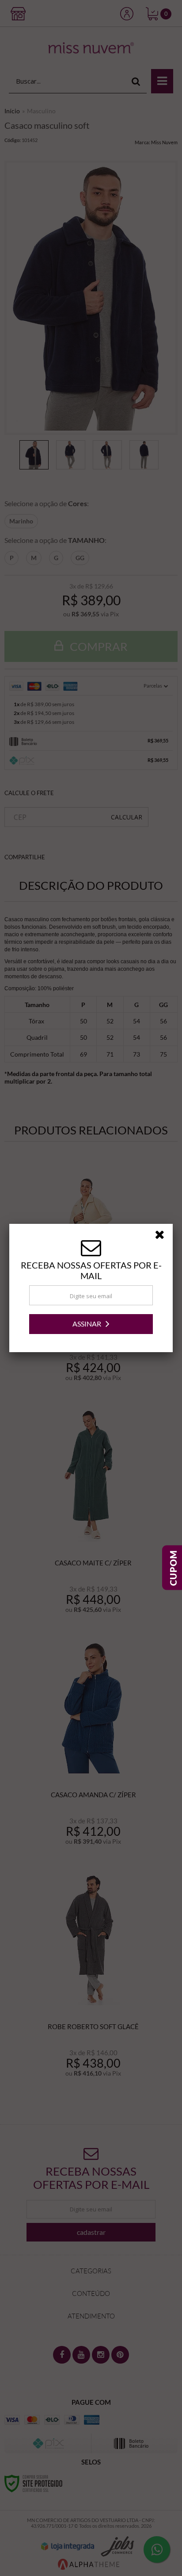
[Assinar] (91, 1324)
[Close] (163, 1236)
